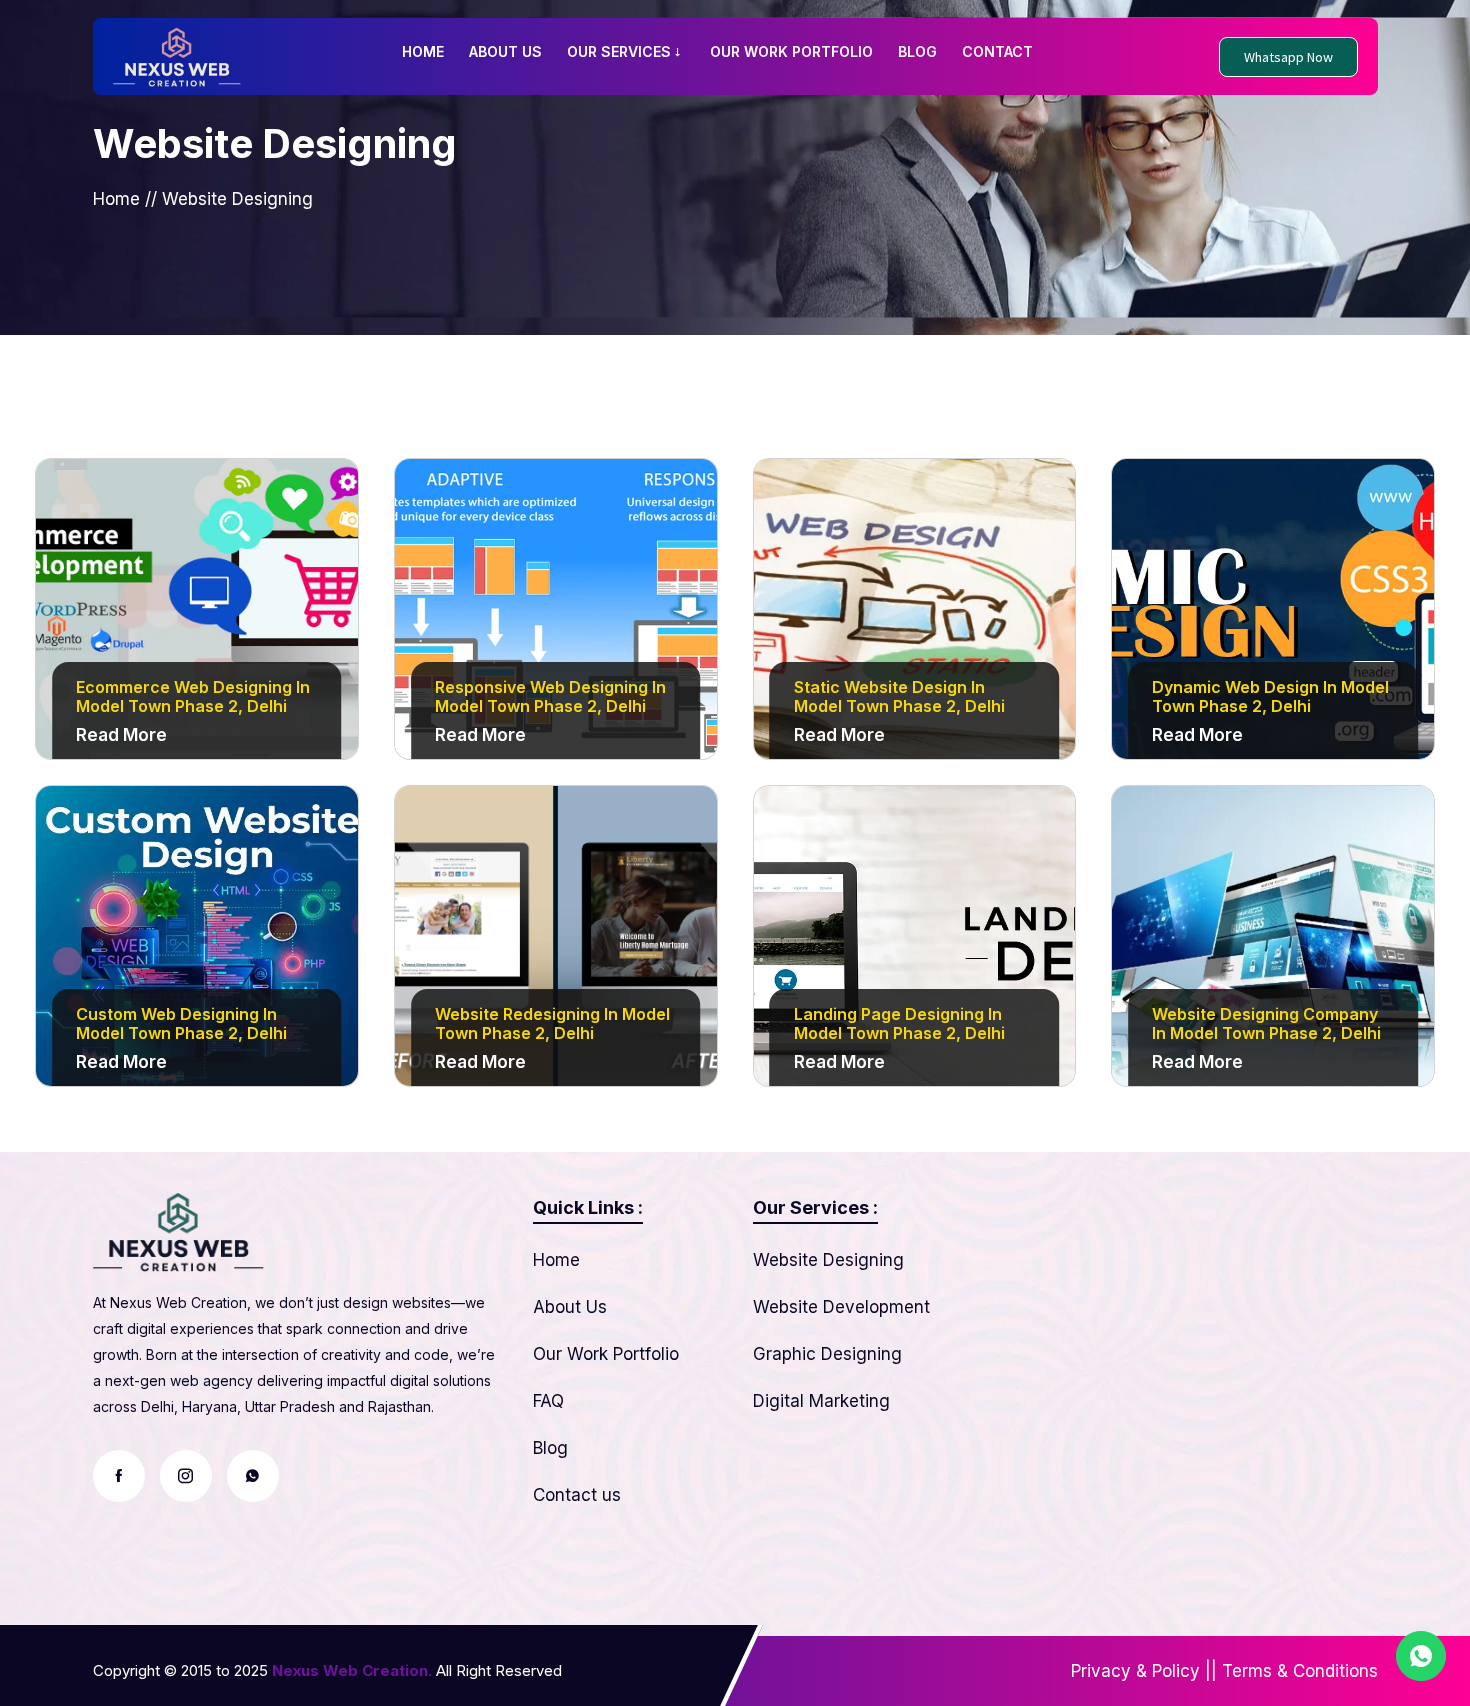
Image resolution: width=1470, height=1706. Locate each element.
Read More (121, 735)
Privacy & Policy (1135, 1671)
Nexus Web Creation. (352, 1670)
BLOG (917, 51)
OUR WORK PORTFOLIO (791, 51)
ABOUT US (505, 51)
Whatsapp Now (1288, 57)
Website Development (841, 1307)
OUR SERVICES (619, 51)
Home (116, 199)
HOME (423, 51)
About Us (570, 1307)
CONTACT (997, 51)
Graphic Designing (827, 1354)
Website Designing (828, 1260)
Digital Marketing (821, 1401)
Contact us (577, 1495)
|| (1211, 1671)
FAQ (548, 1401)
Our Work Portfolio (606, 1354)
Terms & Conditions (1300, 1671)
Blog (550, 1448)
